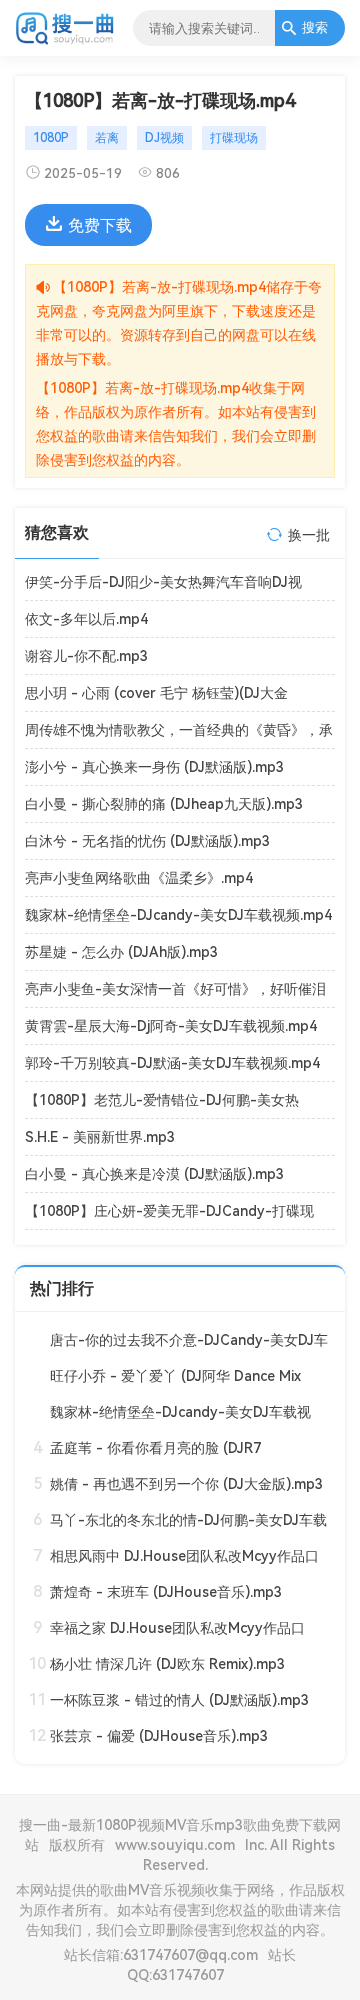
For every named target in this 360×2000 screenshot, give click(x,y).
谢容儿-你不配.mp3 (86, 656)
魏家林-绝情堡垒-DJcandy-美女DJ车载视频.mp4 (178, 915)
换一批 (309, 535)
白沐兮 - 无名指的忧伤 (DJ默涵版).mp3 (147, 841)
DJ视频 (164, 138)
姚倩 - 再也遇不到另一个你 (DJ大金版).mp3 (186, 1484)
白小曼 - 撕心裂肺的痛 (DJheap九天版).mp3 (164, 804)
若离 (107, 138)
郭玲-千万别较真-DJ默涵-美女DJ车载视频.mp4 (172, 1063)
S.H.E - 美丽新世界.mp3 (100, 1137)
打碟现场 (234, 138)
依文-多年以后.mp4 (86, 619)
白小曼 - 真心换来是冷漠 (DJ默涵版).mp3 (154, 1174)
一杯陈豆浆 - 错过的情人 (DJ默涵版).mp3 (179, 1700)
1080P (51, 138)
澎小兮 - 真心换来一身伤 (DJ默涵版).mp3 (154, 767)
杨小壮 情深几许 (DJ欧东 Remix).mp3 (167, 1664)
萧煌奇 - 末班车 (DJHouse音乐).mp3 (166, 1592)
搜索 (315, 27)
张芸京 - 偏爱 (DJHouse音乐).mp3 (159, 1736)
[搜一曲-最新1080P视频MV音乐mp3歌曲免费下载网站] (65, 41)
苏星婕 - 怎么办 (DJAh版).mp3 (121, 952)
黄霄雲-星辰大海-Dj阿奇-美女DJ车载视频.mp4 (171, 1026)
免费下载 (100, 225)
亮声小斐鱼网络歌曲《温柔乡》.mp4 (139, 878)
